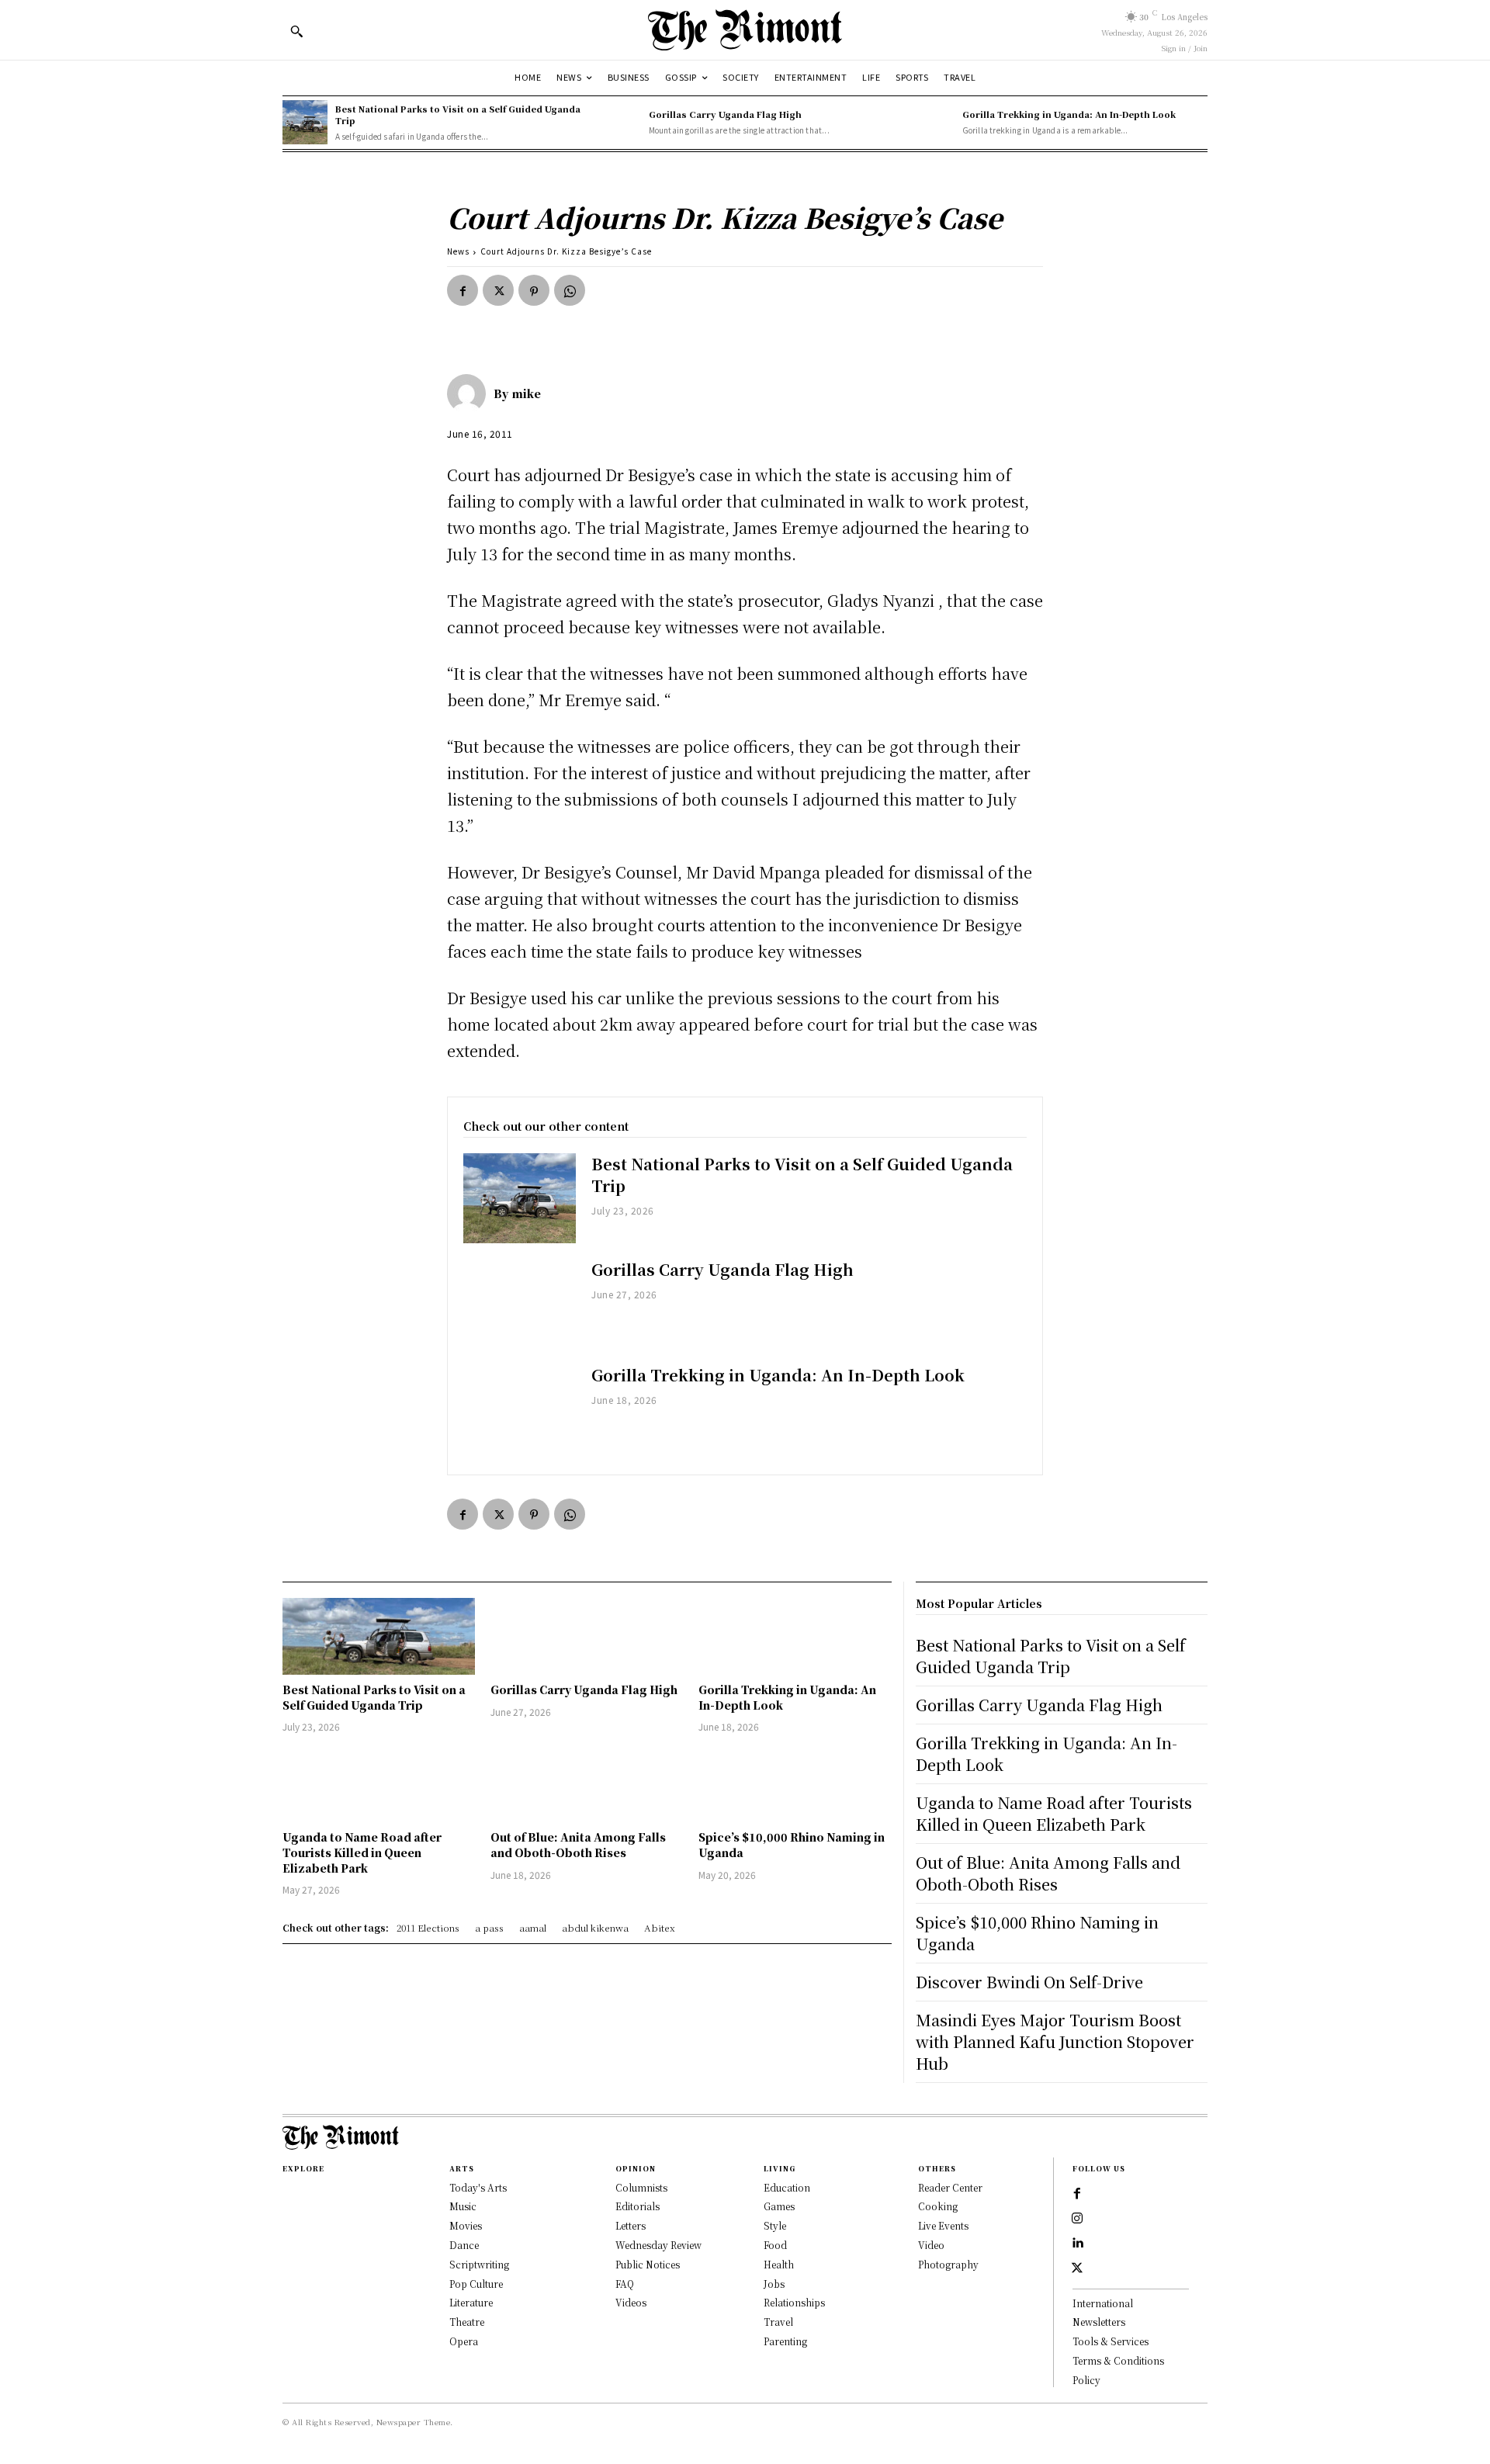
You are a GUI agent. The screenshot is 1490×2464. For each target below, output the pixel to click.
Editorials (638, 2206)
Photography (948, 2264)
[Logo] (745, 30)
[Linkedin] (1077, 2244)
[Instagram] (1077, 2219)
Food (775, 2245)
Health (779, 2264)
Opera (464, 2341)
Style (775, 2225)
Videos (631, 2302)
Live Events (943, 2225)
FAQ (625, 2284)
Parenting (785, 2341)
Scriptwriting (479, 2264)
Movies (466, 2225)
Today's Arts (478, 2187)
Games (779, 2206)
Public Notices (648, 2264)
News (458, 251)
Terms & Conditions (1118, 2360)
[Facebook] (463, 290)
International (1103, 2303)
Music (463, 2206)
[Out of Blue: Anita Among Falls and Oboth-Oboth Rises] (587, 1784)
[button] (296, 31)
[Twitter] (498, 290)
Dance (464, 2245)
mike (527, 393)
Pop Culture (476, 2284)
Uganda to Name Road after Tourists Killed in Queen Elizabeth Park (362, 1852)
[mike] (470, 393)
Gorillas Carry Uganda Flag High (725, 114)
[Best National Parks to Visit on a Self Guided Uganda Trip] (305, 123)
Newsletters (1099, 2322)
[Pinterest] (534, 290)
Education (787, 2187)
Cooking (938, 2206)
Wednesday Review (658, 2245)
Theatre (467, 2322)
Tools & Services (1111, 2341)
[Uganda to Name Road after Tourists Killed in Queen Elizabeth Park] (379, 1784)
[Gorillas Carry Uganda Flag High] (619, 123)
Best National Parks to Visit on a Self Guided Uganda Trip (458, 114)
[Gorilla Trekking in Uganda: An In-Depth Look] (932, 123)
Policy (1086, 2380)
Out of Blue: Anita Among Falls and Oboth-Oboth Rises (578, 1845)
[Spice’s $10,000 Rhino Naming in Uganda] (795, 1784)
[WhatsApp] (570, 290)
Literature (471, 2302)
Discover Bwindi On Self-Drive (1029, 1982)
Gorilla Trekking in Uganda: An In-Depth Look (1069, 114)
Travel (778, 2322)
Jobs (774, 2284)
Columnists (641, 2187)
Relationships (794, 2302)
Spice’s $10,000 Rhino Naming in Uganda (1037, 1933)
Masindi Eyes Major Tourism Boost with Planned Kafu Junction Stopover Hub (1055, 2041)
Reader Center (950, 2187)
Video (931, 2245)
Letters (631, 2225)
